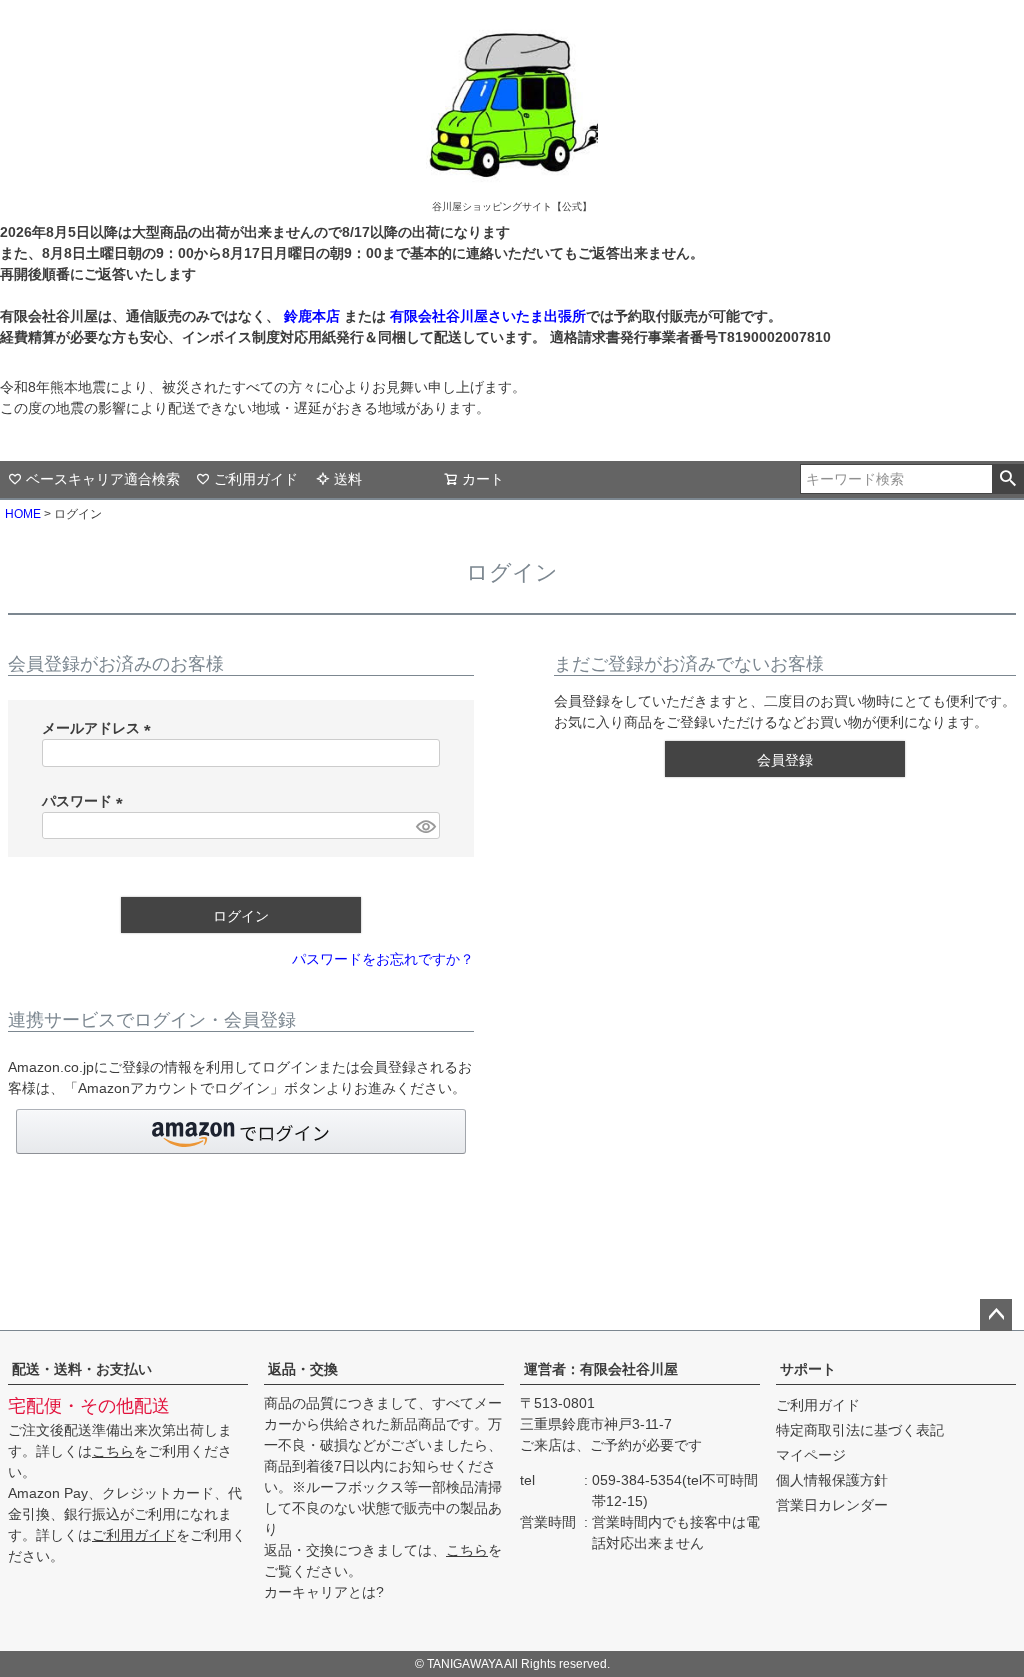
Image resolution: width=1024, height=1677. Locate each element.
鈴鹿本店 (312, 316)
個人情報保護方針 (832, 1480)
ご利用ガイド (256, 479)
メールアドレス (100, 728)
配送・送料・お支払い (82, 1369)
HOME (23, 514)
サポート (808, 1369)
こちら (113, 1451)
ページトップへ (996, 1315)
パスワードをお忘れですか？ (383, 959)
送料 (348, 479)
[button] (241, 1131)
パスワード (86, 801)
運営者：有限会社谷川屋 (601, 1369)
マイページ (811, 1455)
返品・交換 (303, 1369)
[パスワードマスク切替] (425, 826)
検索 (1007, 479)
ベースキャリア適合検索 (103, 479)
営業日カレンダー (832, 1505)
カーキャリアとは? (324, 1592)
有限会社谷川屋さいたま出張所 (486, 316)
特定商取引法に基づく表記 (860, 1430)
